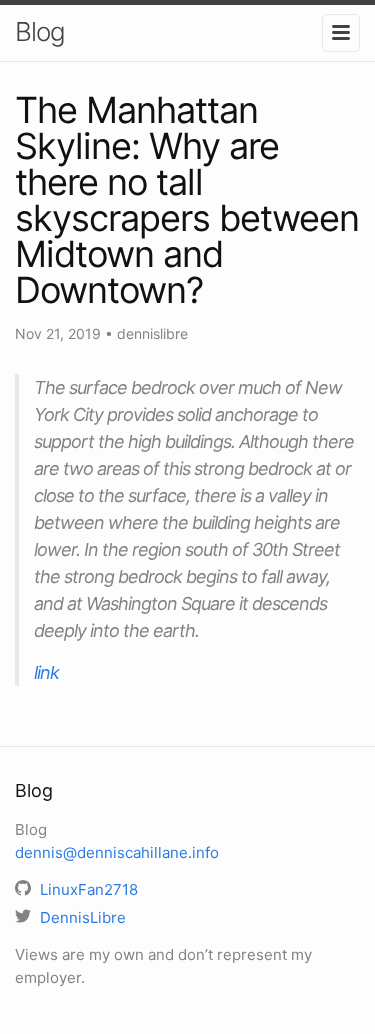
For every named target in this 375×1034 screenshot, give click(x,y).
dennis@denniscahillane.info (117, 852)
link (46, 672)
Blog (40, 31)
